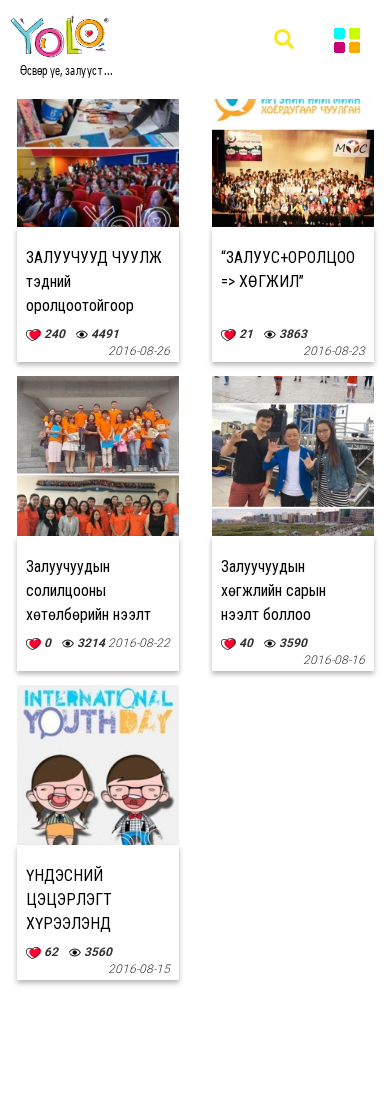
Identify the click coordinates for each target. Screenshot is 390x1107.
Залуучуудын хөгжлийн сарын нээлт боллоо (273, 590)
